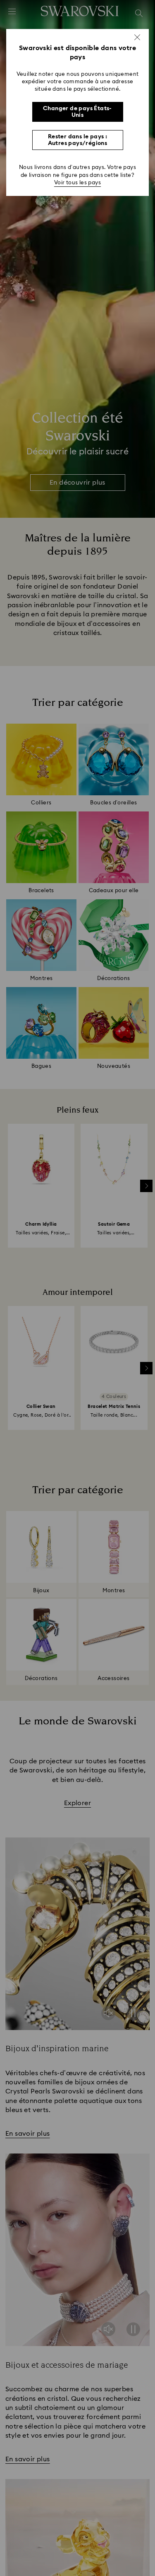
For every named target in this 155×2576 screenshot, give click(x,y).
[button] (137, 37)
